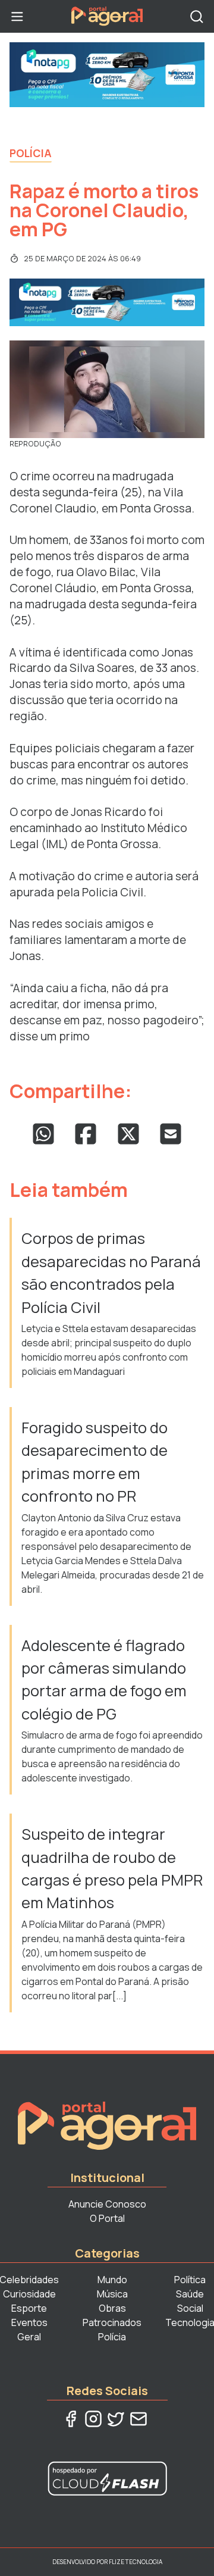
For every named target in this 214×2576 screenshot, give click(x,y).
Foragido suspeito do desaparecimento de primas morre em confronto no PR (95, 1462)
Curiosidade (29, 2294)
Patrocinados (112, 2322)
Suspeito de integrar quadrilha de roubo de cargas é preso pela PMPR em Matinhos (112, 1868)
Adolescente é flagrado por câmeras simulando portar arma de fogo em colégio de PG (104, 1680)
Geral (29, 2337)
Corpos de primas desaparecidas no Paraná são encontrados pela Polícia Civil (111, 1273)
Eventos (29, 2322)
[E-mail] (139, 2419)
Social (190, 2308)
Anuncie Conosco (107, 2204)
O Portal (107, 2218)
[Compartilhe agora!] (43, 1134)
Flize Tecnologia (136, 2562)
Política (190, 2280)
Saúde (190, 2294)
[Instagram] (93, 2419)
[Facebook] (71, 2419)
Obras (112, 2308)
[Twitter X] (116, 2419)
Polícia (31, 153)
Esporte (29, 2308)
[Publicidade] (107, 75)
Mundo (112, 2280)
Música (112, 2294)
